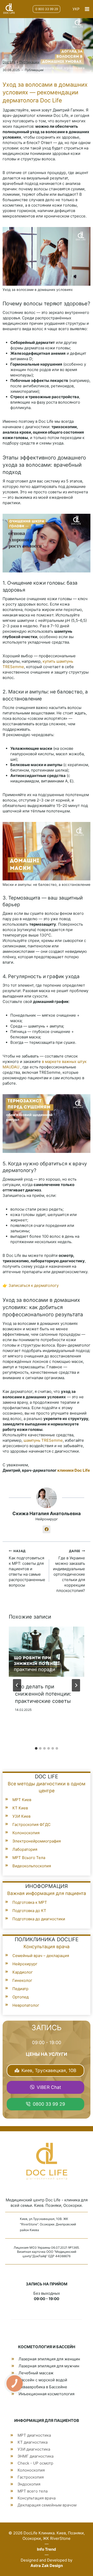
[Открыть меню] (87, 9)
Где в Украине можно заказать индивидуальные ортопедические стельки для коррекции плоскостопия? (69, 1571)
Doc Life (9, 62)
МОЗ (33, 2248)
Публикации (29, 62)
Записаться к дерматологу (34, 1285)
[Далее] (76, 1685)
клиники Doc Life (74, 1470)
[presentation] (47, 1652)
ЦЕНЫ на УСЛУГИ (47, 2054)
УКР (76, 9)
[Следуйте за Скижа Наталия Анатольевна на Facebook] (47, 1529)
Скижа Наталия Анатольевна (47, 1513)
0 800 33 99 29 (47, 9)
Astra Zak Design (47, 2566)
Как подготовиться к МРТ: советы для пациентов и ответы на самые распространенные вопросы (27, 1568)
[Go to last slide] (17, 1685)
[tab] (36, 1748)
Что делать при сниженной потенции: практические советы (43, 1694)
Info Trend (47, 2549)
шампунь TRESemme (43, 1440)
